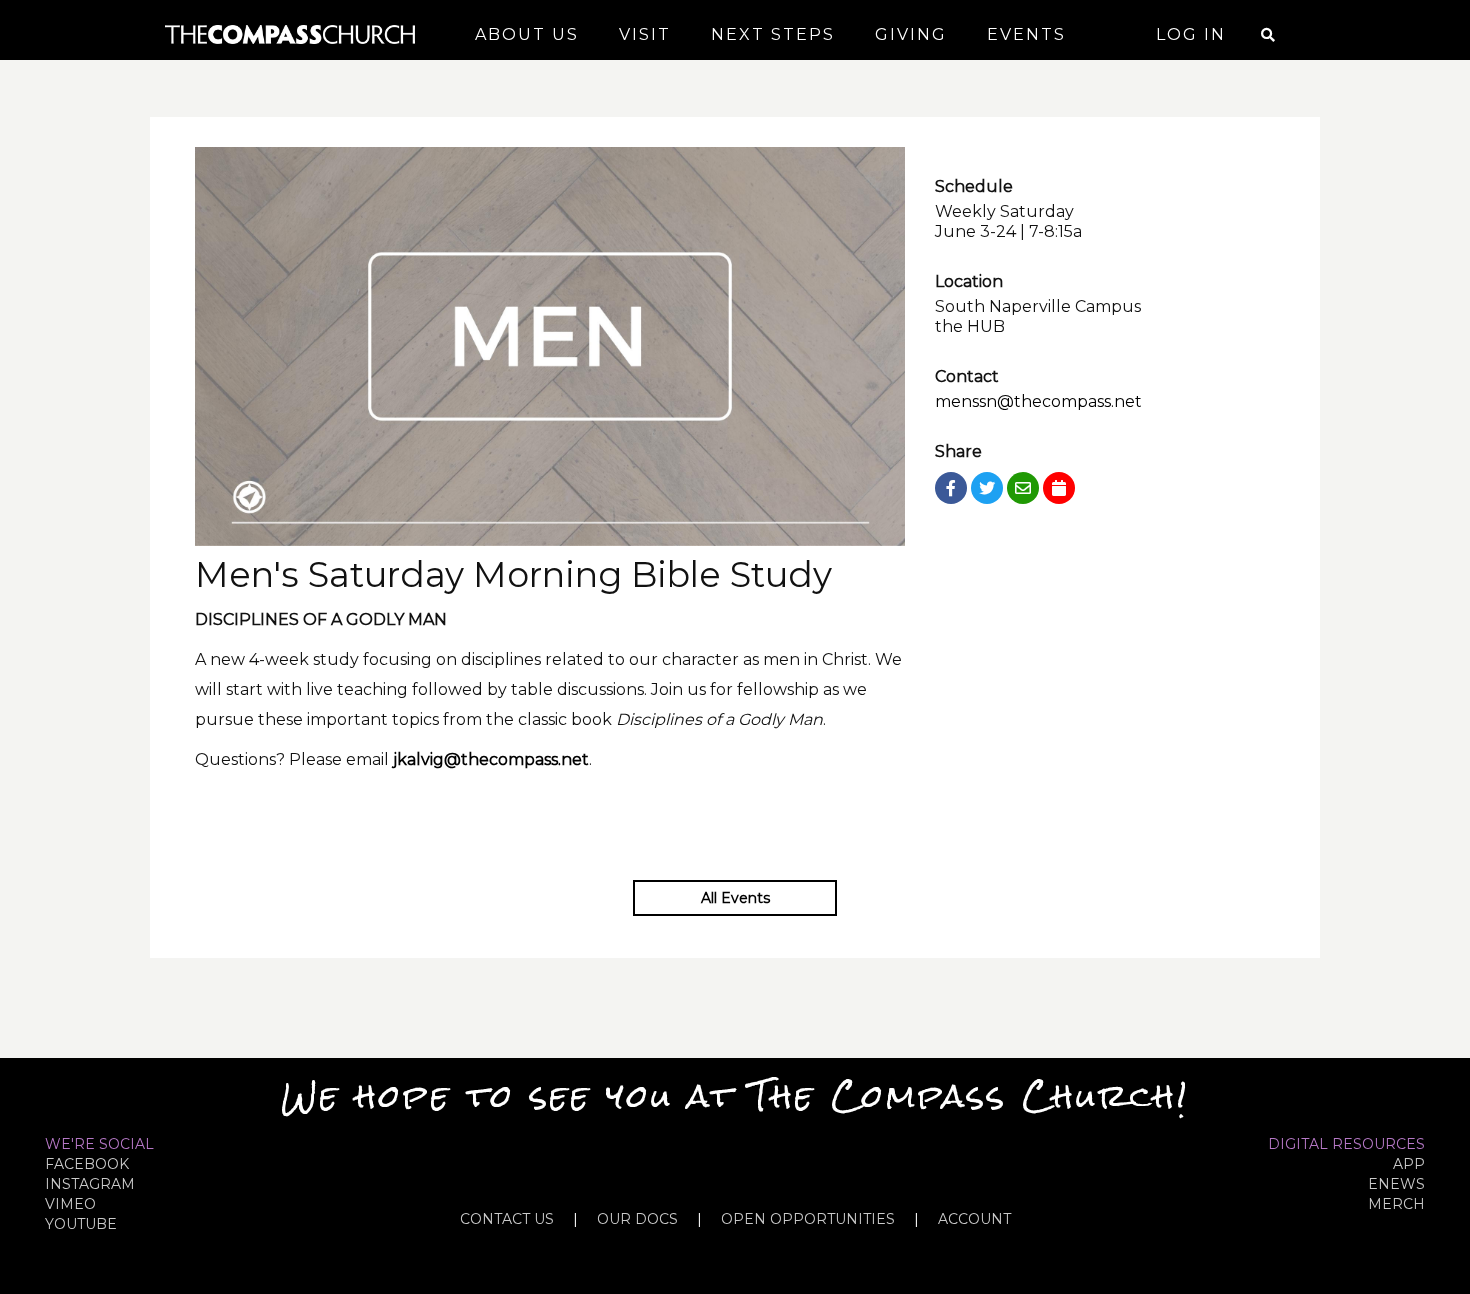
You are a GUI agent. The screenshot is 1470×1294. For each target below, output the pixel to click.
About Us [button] (527, 34)
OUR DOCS (637, 1219)
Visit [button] (645, 34)
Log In (1191, 34)
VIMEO (70, 1204)
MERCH (1396, 1204)
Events (1026, 34)
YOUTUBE (81, 1224)
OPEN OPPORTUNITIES (808, 1219)
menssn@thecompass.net (1038, 401)
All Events (735, 898)
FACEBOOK (87, 1164)
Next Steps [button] (773, 34)
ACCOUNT (974, 1219)
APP (1409, 1164)
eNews (1396, 1184)
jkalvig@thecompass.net (491, 759)
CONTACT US (507, 1219)
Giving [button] (911, 34)
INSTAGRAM (90, 1184)
